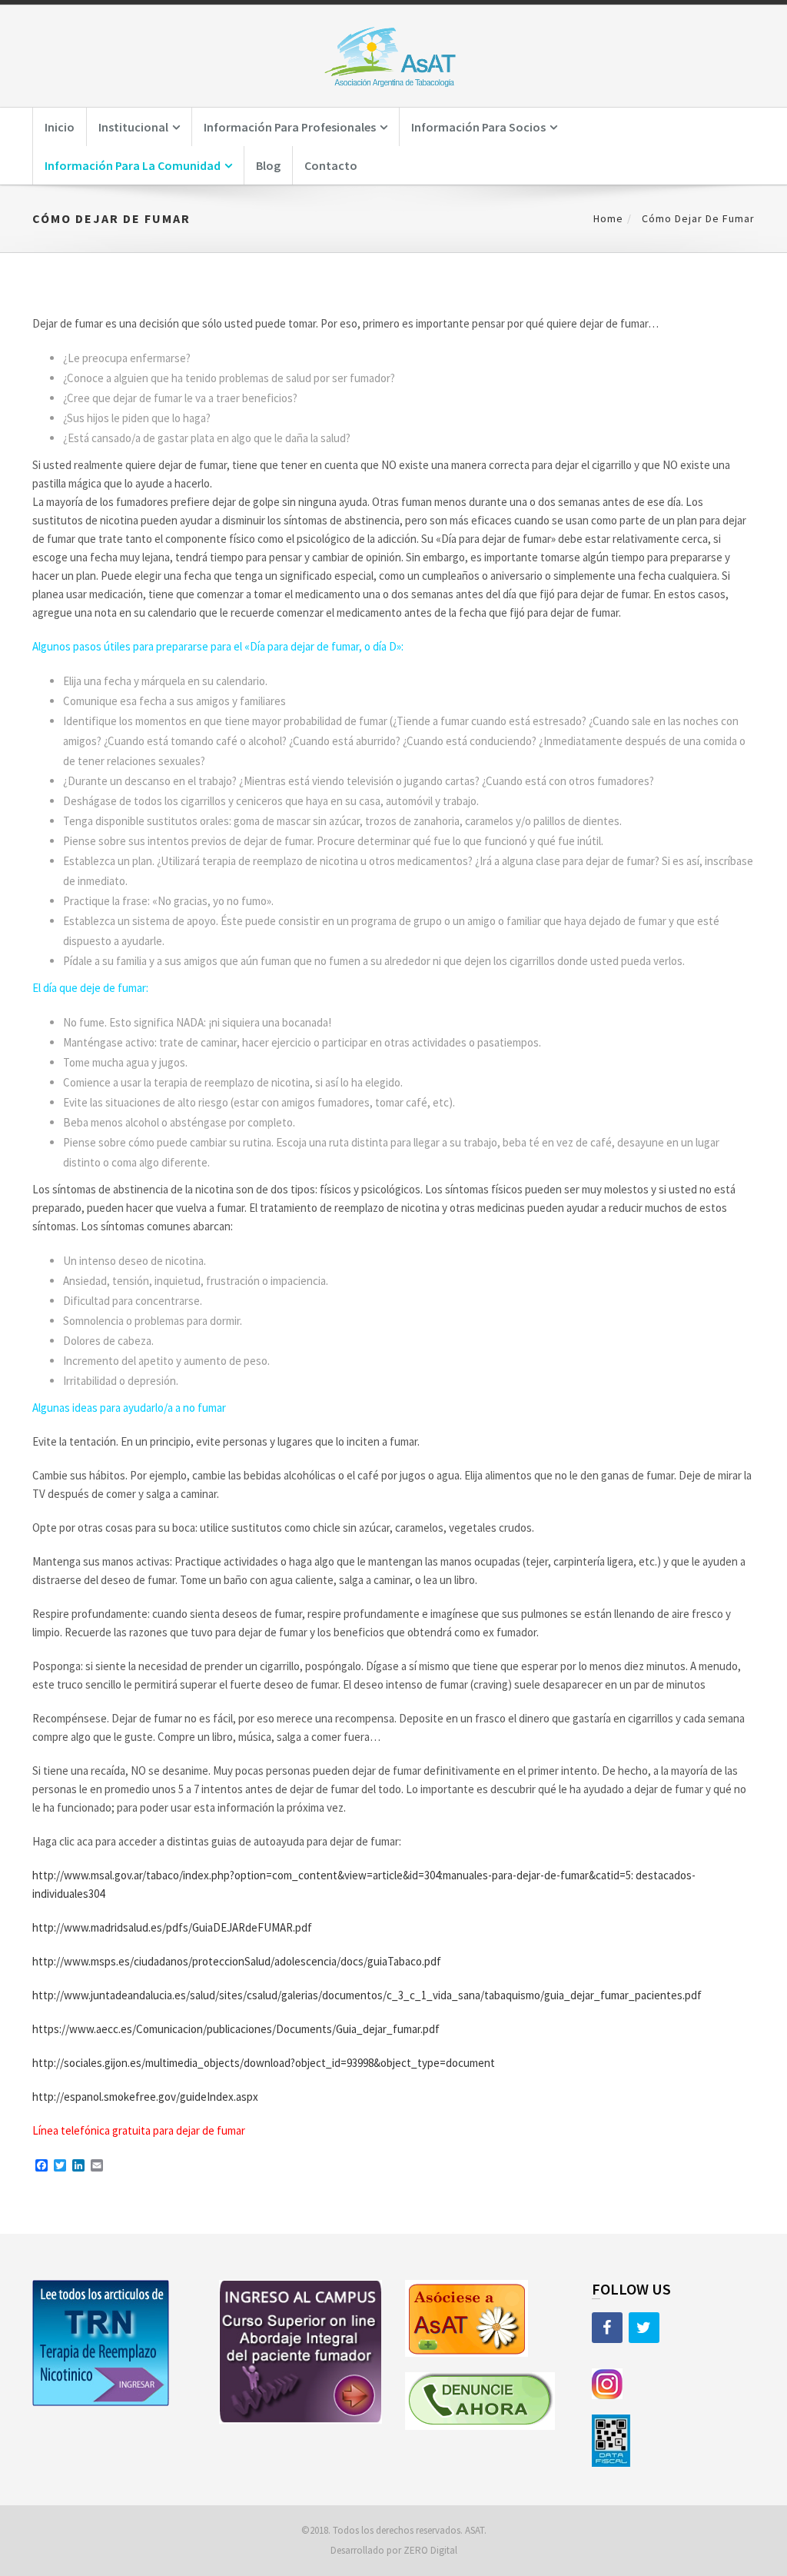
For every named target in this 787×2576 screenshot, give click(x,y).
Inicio (60, 127)
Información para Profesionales (290, 127)
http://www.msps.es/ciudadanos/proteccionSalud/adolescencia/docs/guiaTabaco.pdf (237, 1961)
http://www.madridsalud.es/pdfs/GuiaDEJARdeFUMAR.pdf (172, 1927)
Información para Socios (478, 127)
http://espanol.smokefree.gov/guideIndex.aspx (145, 2097)
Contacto (331, 165)
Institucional (133, 127)
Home (608, 218)
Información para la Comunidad (133, 165)
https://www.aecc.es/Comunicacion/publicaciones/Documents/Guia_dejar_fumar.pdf (236, 2029)
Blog (268, 165)
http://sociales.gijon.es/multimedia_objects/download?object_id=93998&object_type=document (264, 2063)
